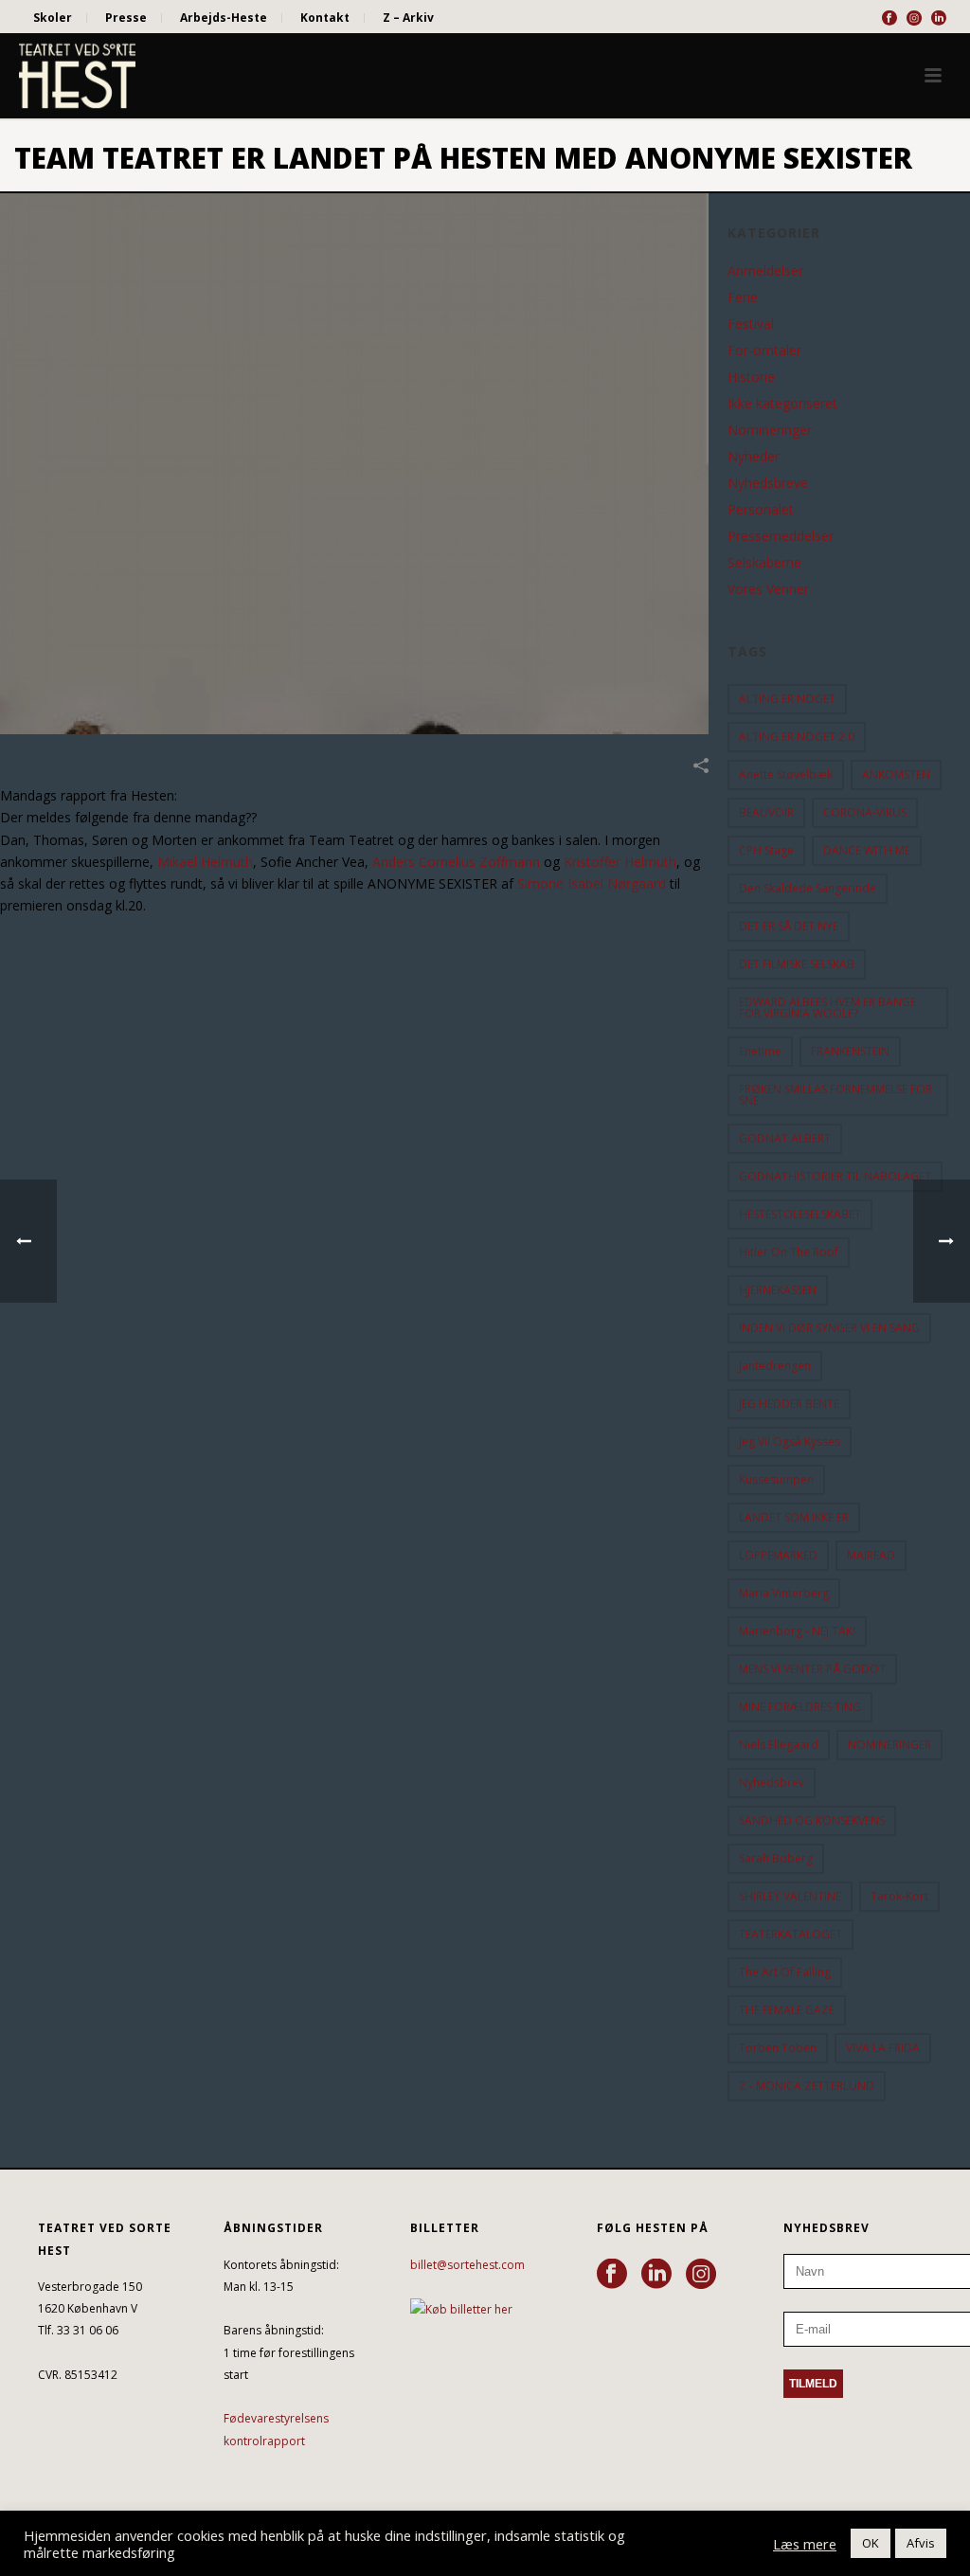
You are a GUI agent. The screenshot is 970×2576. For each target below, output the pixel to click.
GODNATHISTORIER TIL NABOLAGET (835, 1176)
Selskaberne (764, 563)
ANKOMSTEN (896, 775)
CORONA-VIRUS (865, 812)
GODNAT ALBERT (785, 1138)
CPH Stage (766, 850)
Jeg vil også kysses (790, 1441)
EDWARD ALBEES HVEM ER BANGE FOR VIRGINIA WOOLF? (827, 1008)
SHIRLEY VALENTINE (790, 1896)
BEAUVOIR (766, 812)
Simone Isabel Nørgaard (592, 883)
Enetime (760, 1051)
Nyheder (754, 457)
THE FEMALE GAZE (787, 2010)
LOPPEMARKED (778, 1555)
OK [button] (871, 2543)
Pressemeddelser (781, 536)
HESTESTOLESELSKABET (800, 1214)
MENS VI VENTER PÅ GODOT (812, 1669)
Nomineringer (770, 430)
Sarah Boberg (776, 1858)
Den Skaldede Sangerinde (808, 888)
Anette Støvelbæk (786, 775)
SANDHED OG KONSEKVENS (812, 1820)
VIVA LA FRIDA (883, 2048)
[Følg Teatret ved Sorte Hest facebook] (612, 2275)
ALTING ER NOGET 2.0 (797, 737)
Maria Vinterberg (784, 1593)
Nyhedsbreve (768, 483)
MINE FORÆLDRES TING (800, 1707)
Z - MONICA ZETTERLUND (807, 2086)
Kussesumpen (776, 1479)
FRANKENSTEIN (850, 1051)
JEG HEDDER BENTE (789, 1404)
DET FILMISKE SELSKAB (797, 964)
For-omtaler (764, 351)
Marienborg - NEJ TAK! (797, 1631)
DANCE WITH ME (867, 850)
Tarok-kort (899, 1896)
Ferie (743, 297)
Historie (751, 377)
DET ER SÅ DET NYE (789, 926)
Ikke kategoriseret (782, 404)
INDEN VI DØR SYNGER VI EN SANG (829, 1328)
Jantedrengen (775, 1366)
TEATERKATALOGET (790, 1934)
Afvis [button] (921, 2543)
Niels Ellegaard (779, 1745)
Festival (751, 324)
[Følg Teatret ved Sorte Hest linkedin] (656, 2275)
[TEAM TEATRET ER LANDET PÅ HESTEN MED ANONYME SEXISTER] (354, 464)
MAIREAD (871, 1555)
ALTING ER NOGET (787, 699)
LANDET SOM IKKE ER (794, 1517)
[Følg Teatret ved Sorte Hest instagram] (701, 2275)
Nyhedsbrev (772, 1783)
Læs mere (805, 2544)
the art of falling (785, 1972)
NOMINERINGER (889, 1745)
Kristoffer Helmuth (620, 862)
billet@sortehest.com (467, 2265)
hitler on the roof (789, 1252)
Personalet (761, 510)
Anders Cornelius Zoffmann (456, 862)
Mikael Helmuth (205, 862)
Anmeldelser (765, 271)
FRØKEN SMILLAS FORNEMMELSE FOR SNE (835, 1095)
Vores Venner (768, 589)
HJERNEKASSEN (778, 1290)
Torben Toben (778, 2048)
